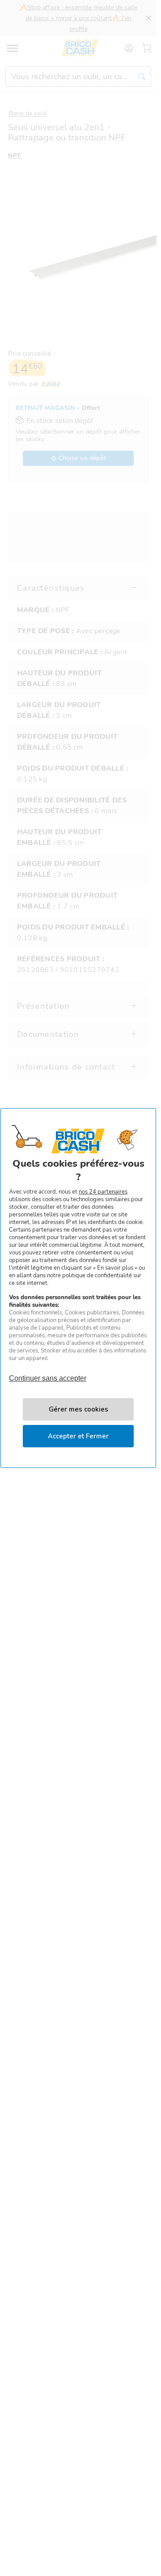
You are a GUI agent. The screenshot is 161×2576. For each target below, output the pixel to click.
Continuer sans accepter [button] (48, 1374)
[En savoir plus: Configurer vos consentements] (78, 1409)
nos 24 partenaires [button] (103, 1192)
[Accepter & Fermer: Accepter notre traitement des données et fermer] (78, 1436)
